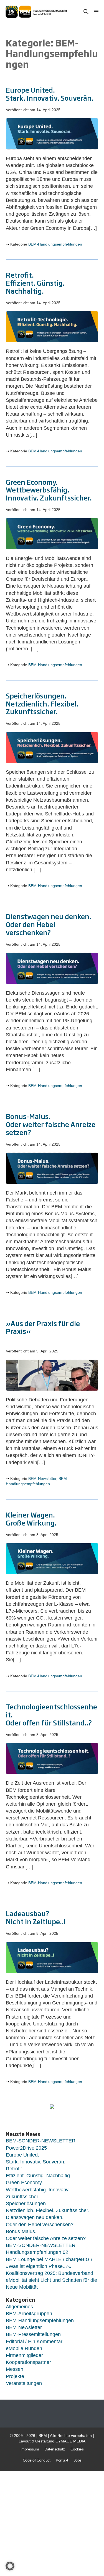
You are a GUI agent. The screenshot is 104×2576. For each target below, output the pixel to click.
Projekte (15, 2376)
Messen (15, 2369)
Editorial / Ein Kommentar (34, 2342)
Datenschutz (55, 2449)
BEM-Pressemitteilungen (33, 2334)
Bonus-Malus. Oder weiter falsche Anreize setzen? (51, 1124)
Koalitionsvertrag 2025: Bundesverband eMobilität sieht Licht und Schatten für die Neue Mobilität (51, 2280)
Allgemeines (19, 2307)
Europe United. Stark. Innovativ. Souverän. (50, 94)
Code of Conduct (37, 2460)
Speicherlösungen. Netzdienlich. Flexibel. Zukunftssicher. (42, 703)
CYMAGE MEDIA (70, 2441)
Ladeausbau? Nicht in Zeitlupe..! (36, 1917)
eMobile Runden (24, 2348)
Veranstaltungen (24, 2383)
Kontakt (62, 2460)
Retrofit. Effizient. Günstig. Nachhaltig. (35, 283)
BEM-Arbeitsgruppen (29, 2314)
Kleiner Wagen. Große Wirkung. (31, 1518)
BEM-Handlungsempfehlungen (55, 244)
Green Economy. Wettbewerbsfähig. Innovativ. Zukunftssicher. (49, 490)
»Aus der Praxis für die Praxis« (43, 1327)
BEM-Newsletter (42, 1479)
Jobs (78, 2460)
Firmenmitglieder (24, 2355)
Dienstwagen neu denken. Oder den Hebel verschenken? (49, 924)
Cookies (77, 2449)
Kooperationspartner (28, 2362)
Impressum (30, 2449)
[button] (86, 12)
